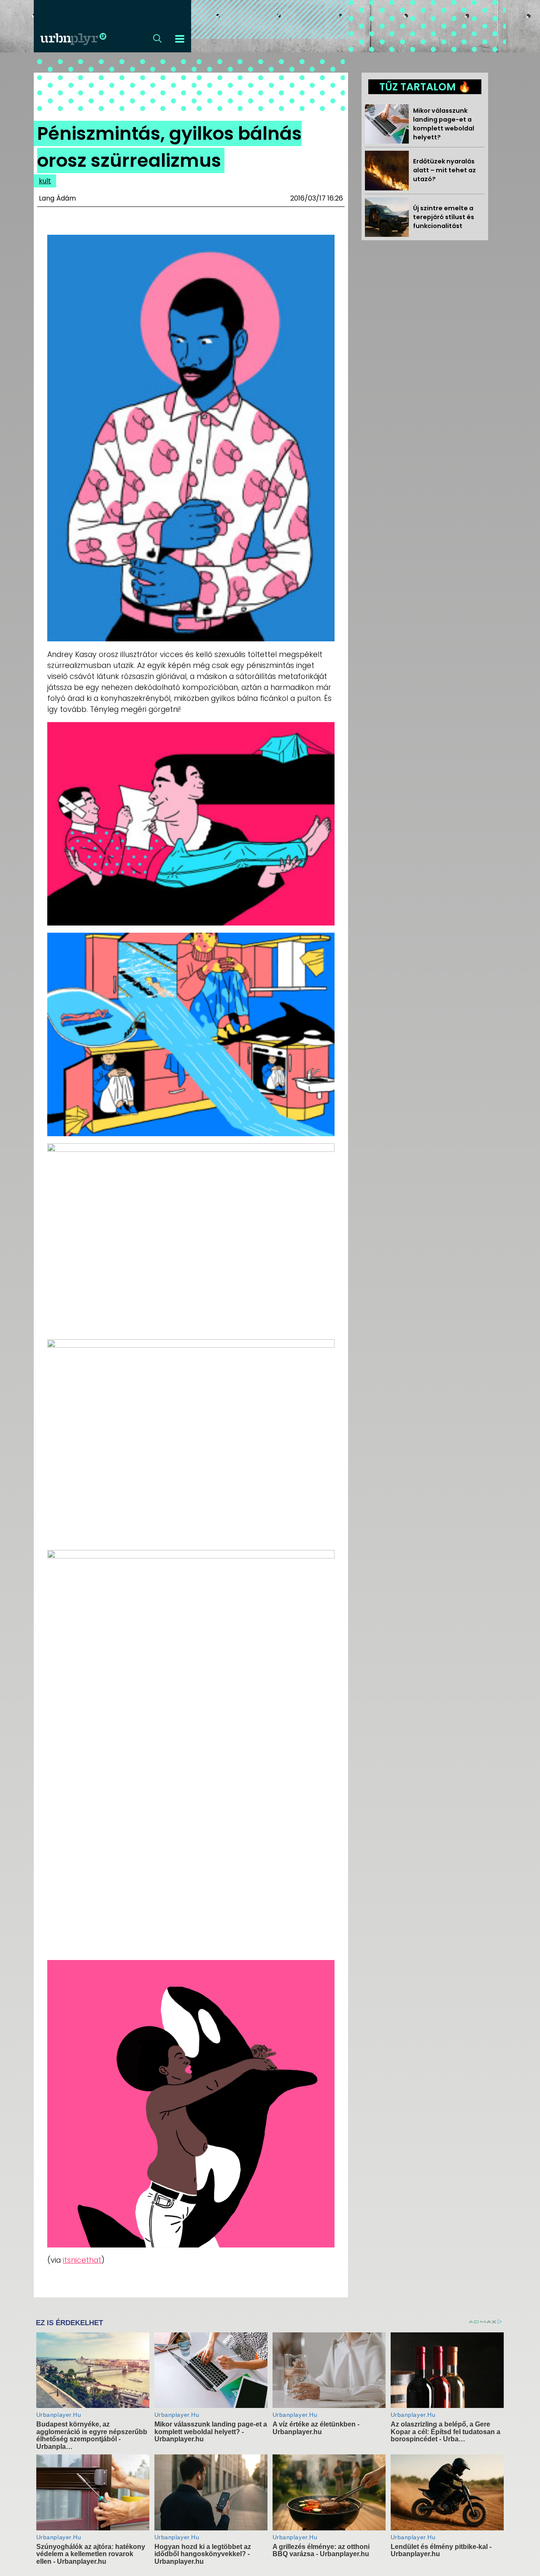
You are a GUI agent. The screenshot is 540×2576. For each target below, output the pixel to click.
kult (45, 181)
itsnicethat (82, 2260)
